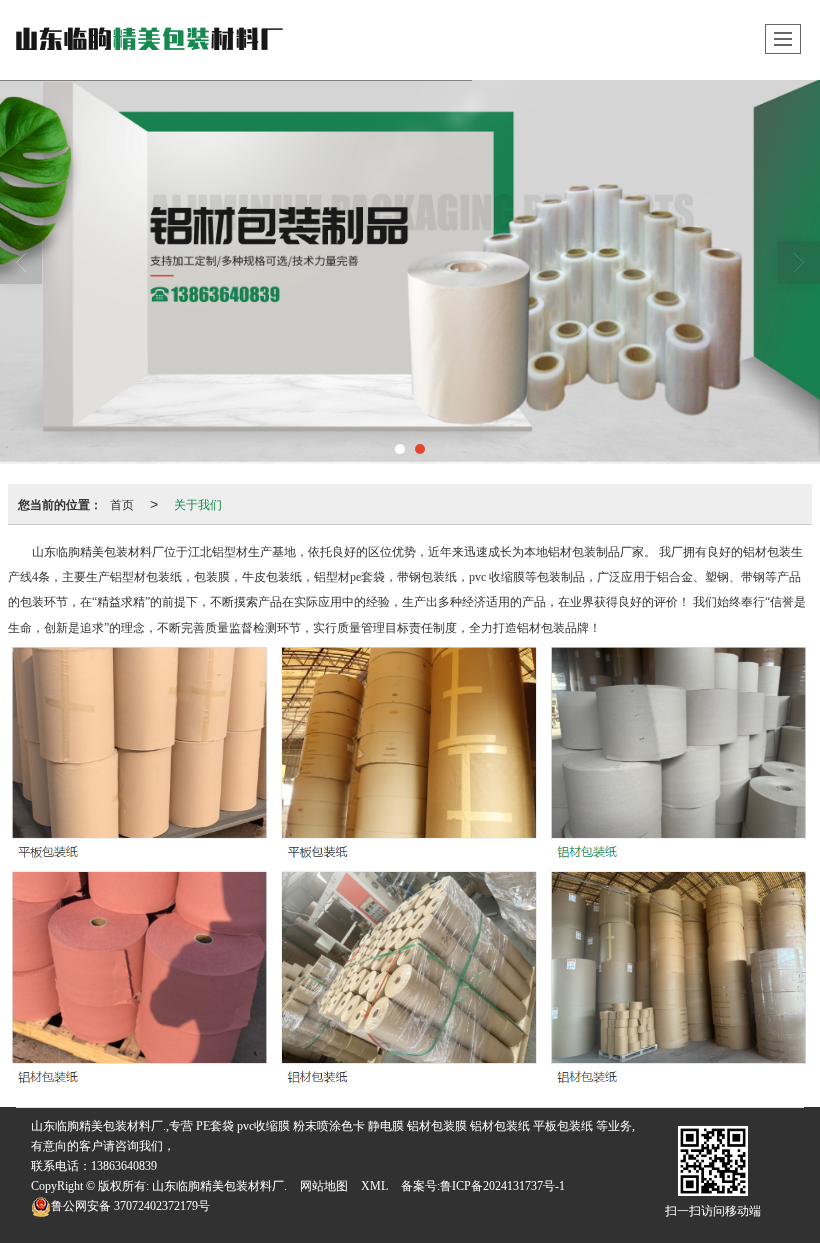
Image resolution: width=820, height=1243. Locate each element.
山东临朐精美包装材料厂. (219, 1186)
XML (374, 1186)
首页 (122, 503)
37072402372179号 (130, 1206)
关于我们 (198, 503)
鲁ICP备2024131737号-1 (502, 1186)
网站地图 (324, 1186)
